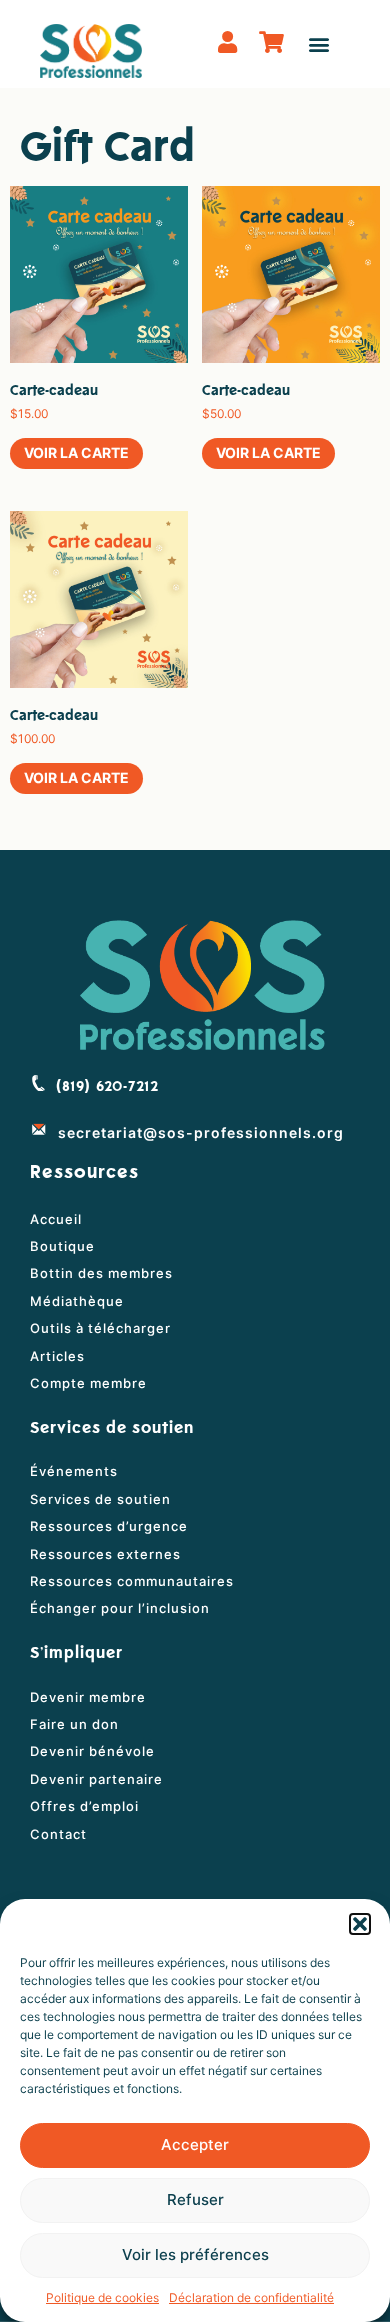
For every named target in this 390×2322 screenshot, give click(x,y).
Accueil (56, 1219)
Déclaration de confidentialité (251, 2297)
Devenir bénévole (92, 1751)
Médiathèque (77, 1301)
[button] (360, 1924)
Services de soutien (100, 1499)
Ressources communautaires (132, 1581)
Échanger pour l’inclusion (120, 1608)
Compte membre (88, 1383)
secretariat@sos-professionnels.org (201, 1132)
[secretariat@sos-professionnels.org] (39, 1129)
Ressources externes (105, 1554)
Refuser (195, 2199)
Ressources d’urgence (109, 1526)
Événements (74, 1471)
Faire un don (74, 1724)
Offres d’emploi (84, 1806)
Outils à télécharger (100, 1328)
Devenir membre (88, 1697)
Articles (57, 1356)
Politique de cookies (102, 2297)
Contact (58, 1834)
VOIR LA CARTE (76, 452)
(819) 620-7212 (107, 1087)
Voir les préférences (195, 2254)
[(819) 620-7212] (38, 1083)
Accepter (195, 2144)
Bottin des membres (101, 1273)
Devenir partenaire (96, 1779)
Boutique (62, 1246)
